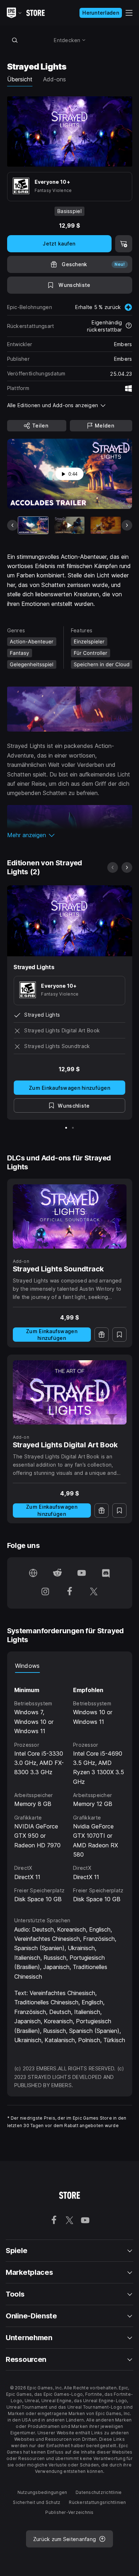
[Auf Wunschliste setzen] (119, 1335)
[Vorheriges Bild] (12, 525)
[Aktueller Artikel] (33, 525)
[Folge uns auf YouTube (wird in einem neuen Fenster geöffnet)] (82, 1574)
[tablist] (70, 1666)
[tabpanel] (70, 1788)
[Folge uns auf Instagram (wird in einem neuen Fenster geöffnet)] (45, 1592)
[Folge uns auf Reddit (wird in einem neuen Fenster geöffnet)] (57, 1574)
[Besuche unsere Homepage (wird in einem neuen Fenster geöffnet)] (33, 1574)
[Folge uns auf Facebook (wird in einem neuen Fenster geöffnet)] (69, 1592)
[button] (70, 835)
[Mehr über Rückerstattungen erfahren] (129, 326)
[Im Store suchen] (15, 40)
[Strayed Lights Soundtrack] (70, 1216)
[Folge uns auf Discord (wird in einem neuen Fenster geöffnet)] (106, 1574)
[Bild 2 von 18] (69, 525)
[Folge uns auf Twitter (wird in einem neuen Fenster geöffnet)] (94, 1592)
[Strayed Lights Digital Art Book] (70, 1392)
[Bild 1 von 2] (66, 1128)
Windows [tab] (27, 1666)
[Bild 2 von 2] (73, 1128)
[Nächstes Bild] (127, 525)
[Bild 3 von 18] (106, 525)
